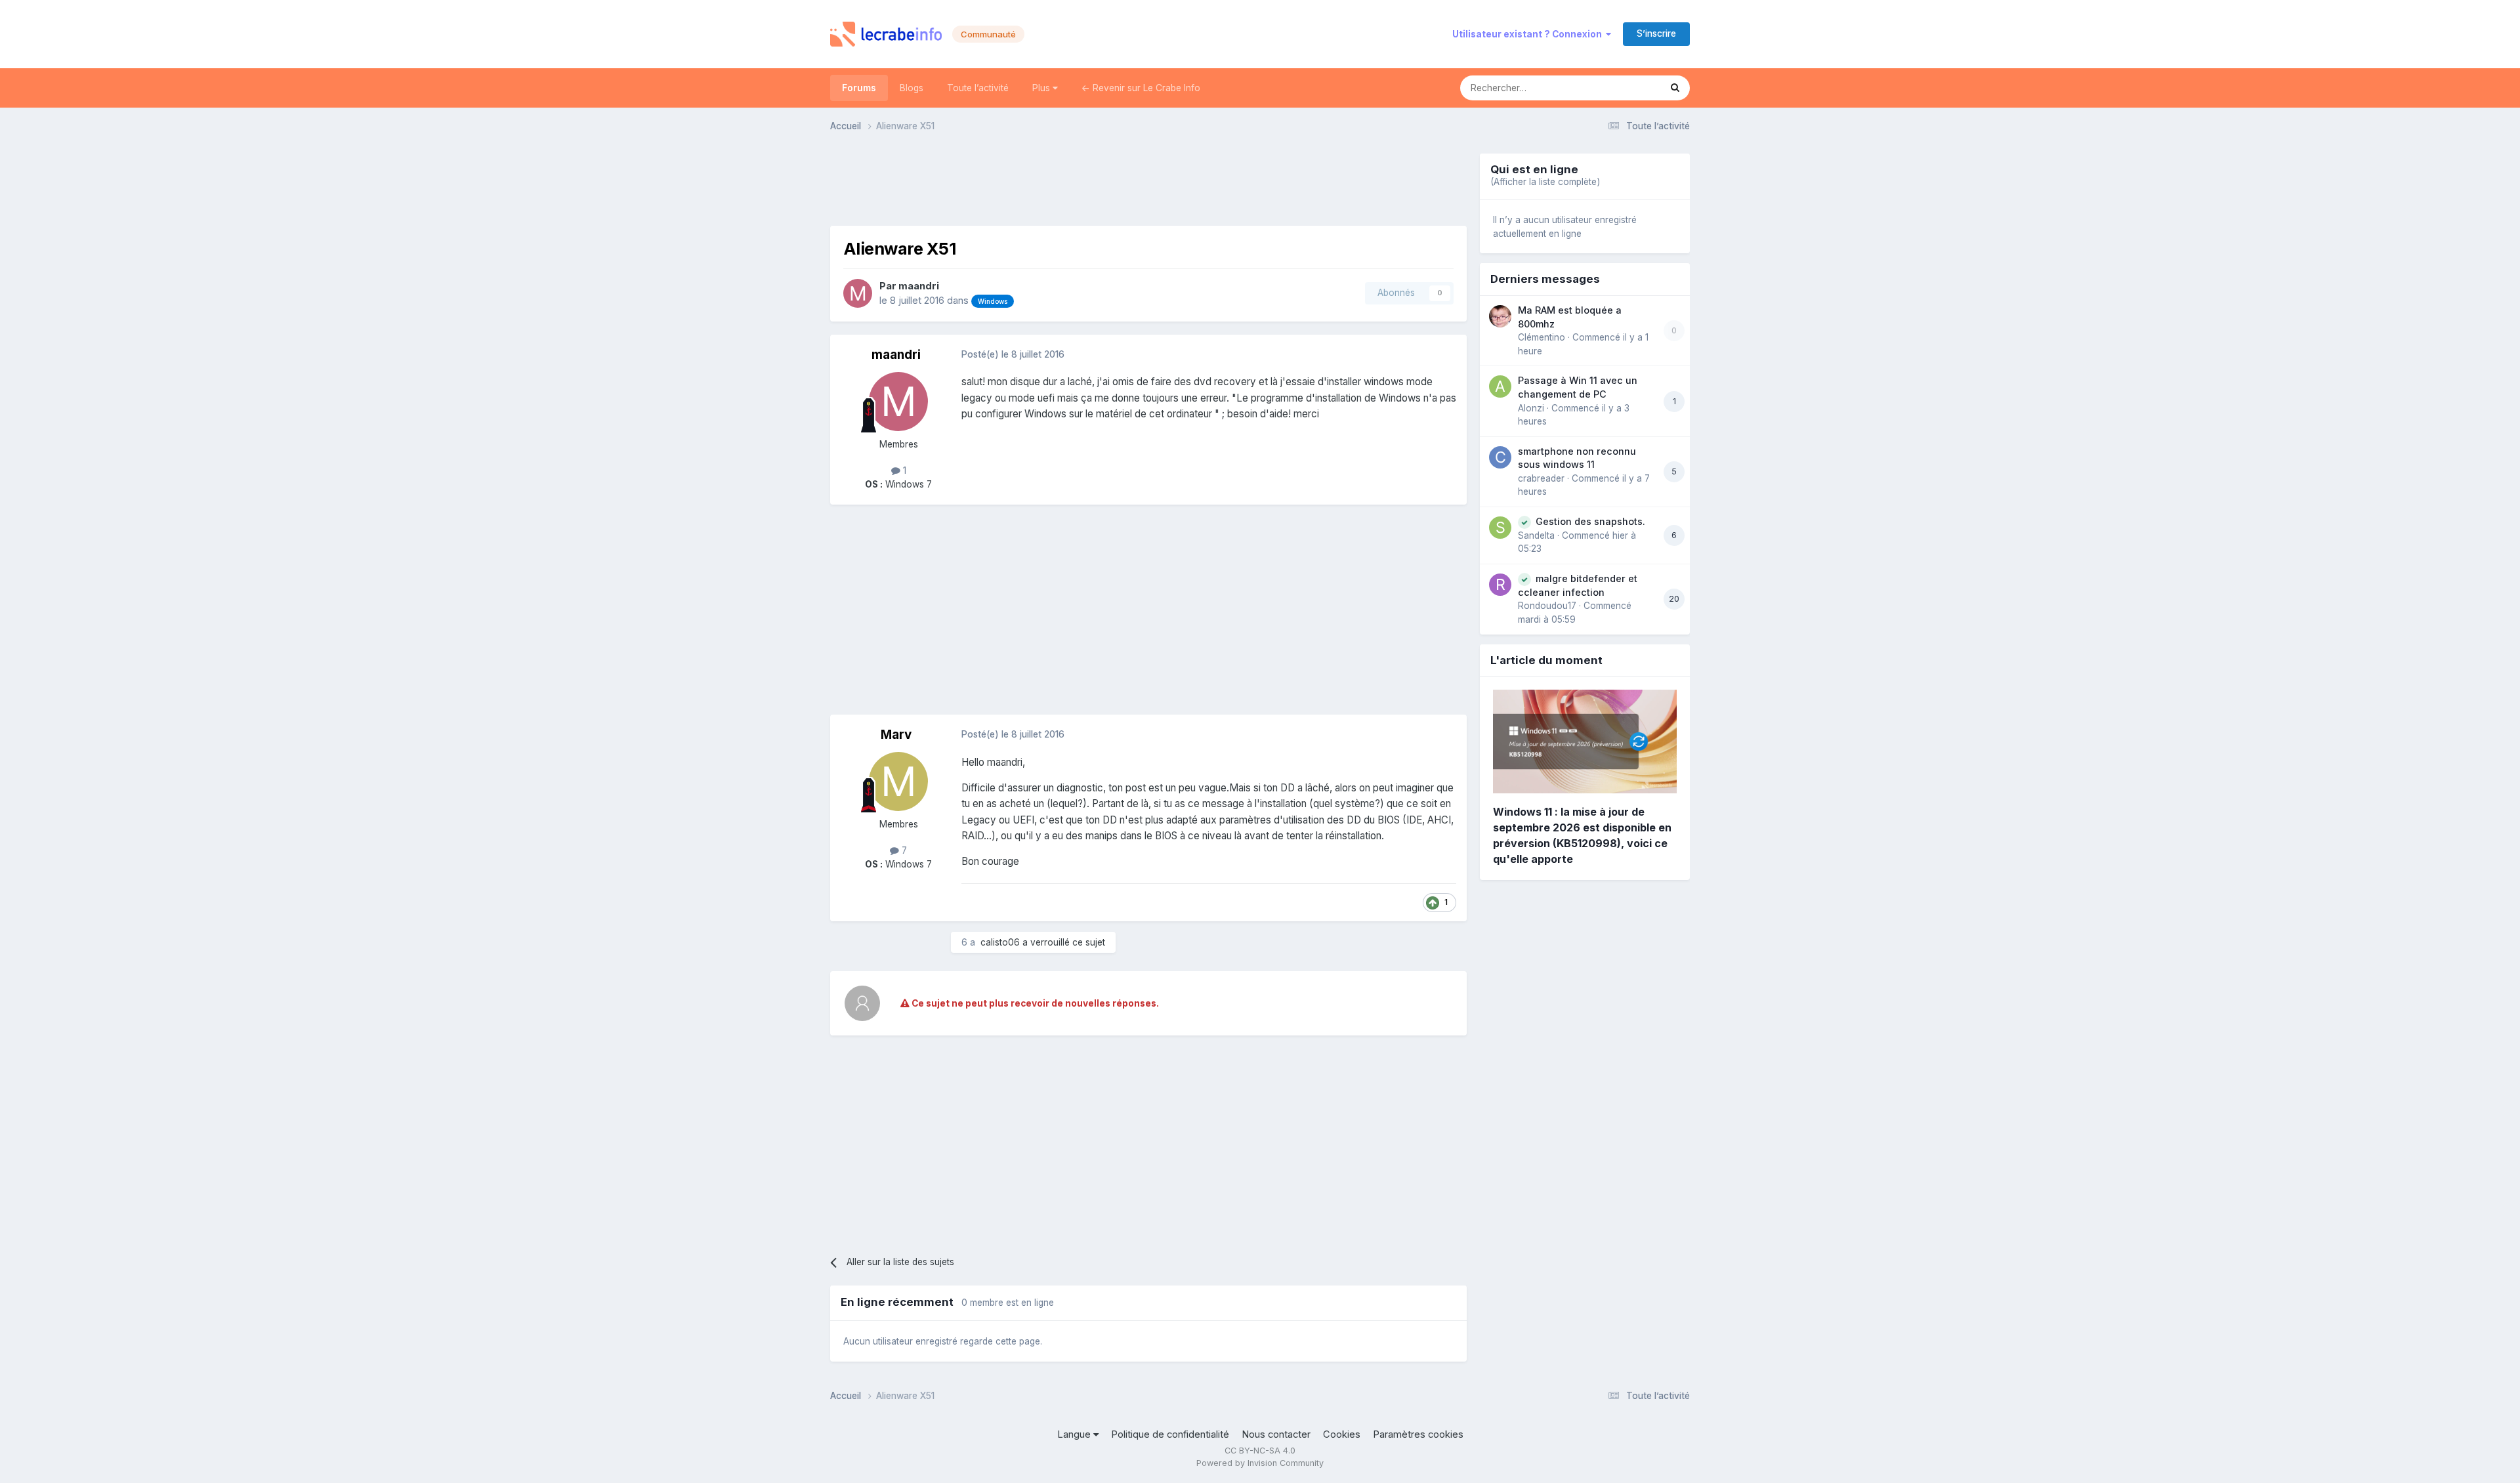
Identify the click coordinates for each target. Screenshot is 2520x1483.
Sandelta (1536, 535)
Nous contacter (1276, 1434)
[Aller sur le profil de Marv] (898, 782)
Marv (896, 735)
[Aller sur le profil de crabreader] (1500, 457)
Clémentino (1542, 337)
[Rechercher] (1675, 88)
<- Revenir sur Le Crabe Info (1141, 88)
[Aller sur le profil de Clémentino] (1500, 316)
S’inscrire (1656, 33)
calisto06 (1000, 942)
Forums (859, 88)
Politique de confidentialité (1170, 1434)
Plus (1042, 88)
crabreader (1541, 478)
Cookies (1342, 1434)
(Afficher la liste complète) (1545, 182)
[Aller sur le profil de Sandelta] (1500, 528)
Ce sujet (1626, 88)
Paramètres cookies (1418, 1434)
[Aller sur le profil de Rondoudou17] (1500, 585)
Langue (1075, 1434)
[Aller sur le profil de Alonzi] (1500, 386)
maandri (919, 286)
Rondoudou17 (1547, 606)
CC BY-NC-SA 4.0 (1260, 1451)
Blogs (912, 88)
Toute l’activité (978, 88)
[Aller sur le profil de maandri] (858, 293)
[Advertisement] (1148, 183)
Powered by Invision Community (1260, 1463)
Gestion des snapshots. (1590, 521)
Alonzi (1531, 408)
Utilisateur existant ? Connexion (1529, 34)
